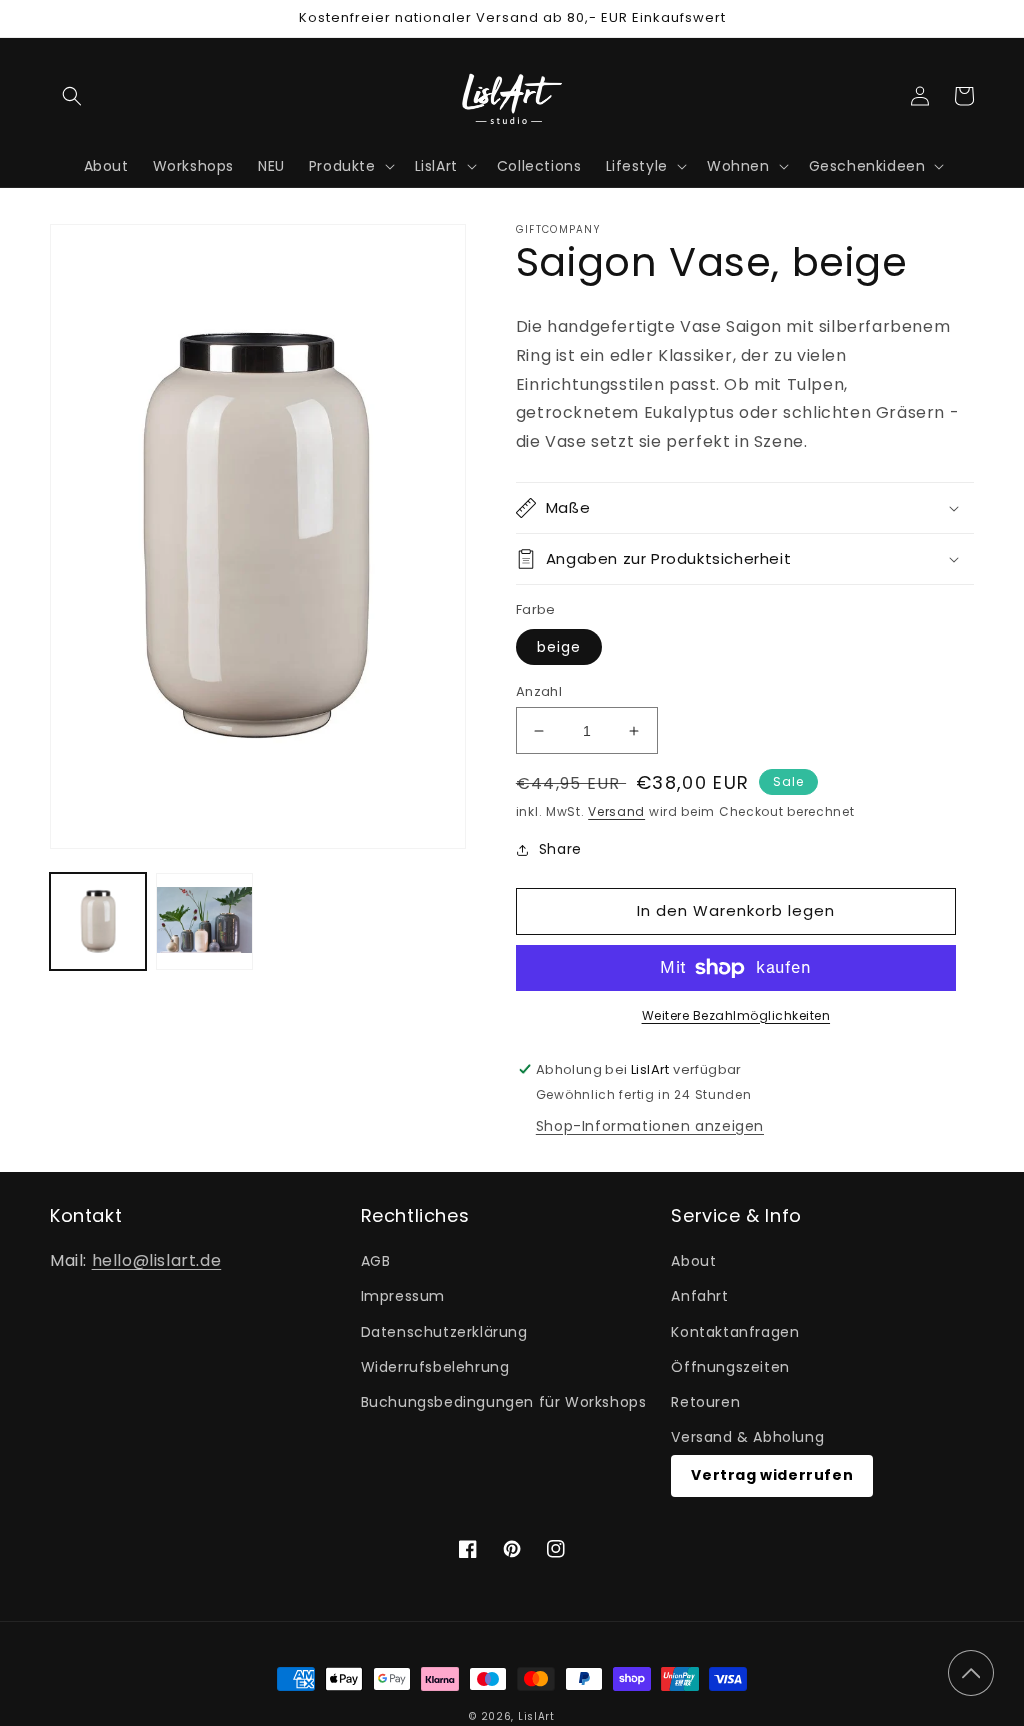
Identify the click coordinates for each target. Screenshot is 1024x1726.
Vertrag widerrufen (772, 1475)
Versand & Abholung (747, 1437)
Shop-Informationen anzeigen (650, 1126)
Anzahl (539, 691)
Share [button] (560, 849)
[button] (72, 96)
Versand (616, 811)
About (693, 1261)
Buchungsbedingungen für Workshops (504, 1402)
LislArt (536, 1716)
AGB (376, 1261)
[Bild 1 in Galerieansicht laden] (98, 921)
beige (559, 647)
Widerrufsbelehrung (435, 1367)
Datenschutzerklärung (444, 1332)
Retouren (705, 1402)
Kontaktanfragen (735, 1332)
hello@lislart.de (157, 1260)
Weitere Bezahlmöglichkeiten (736, 1015)
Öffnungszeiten (730, 1367)
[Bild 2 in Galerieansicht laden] (204, 921)
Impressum (403, 1296)
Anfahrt (699, 1296)
